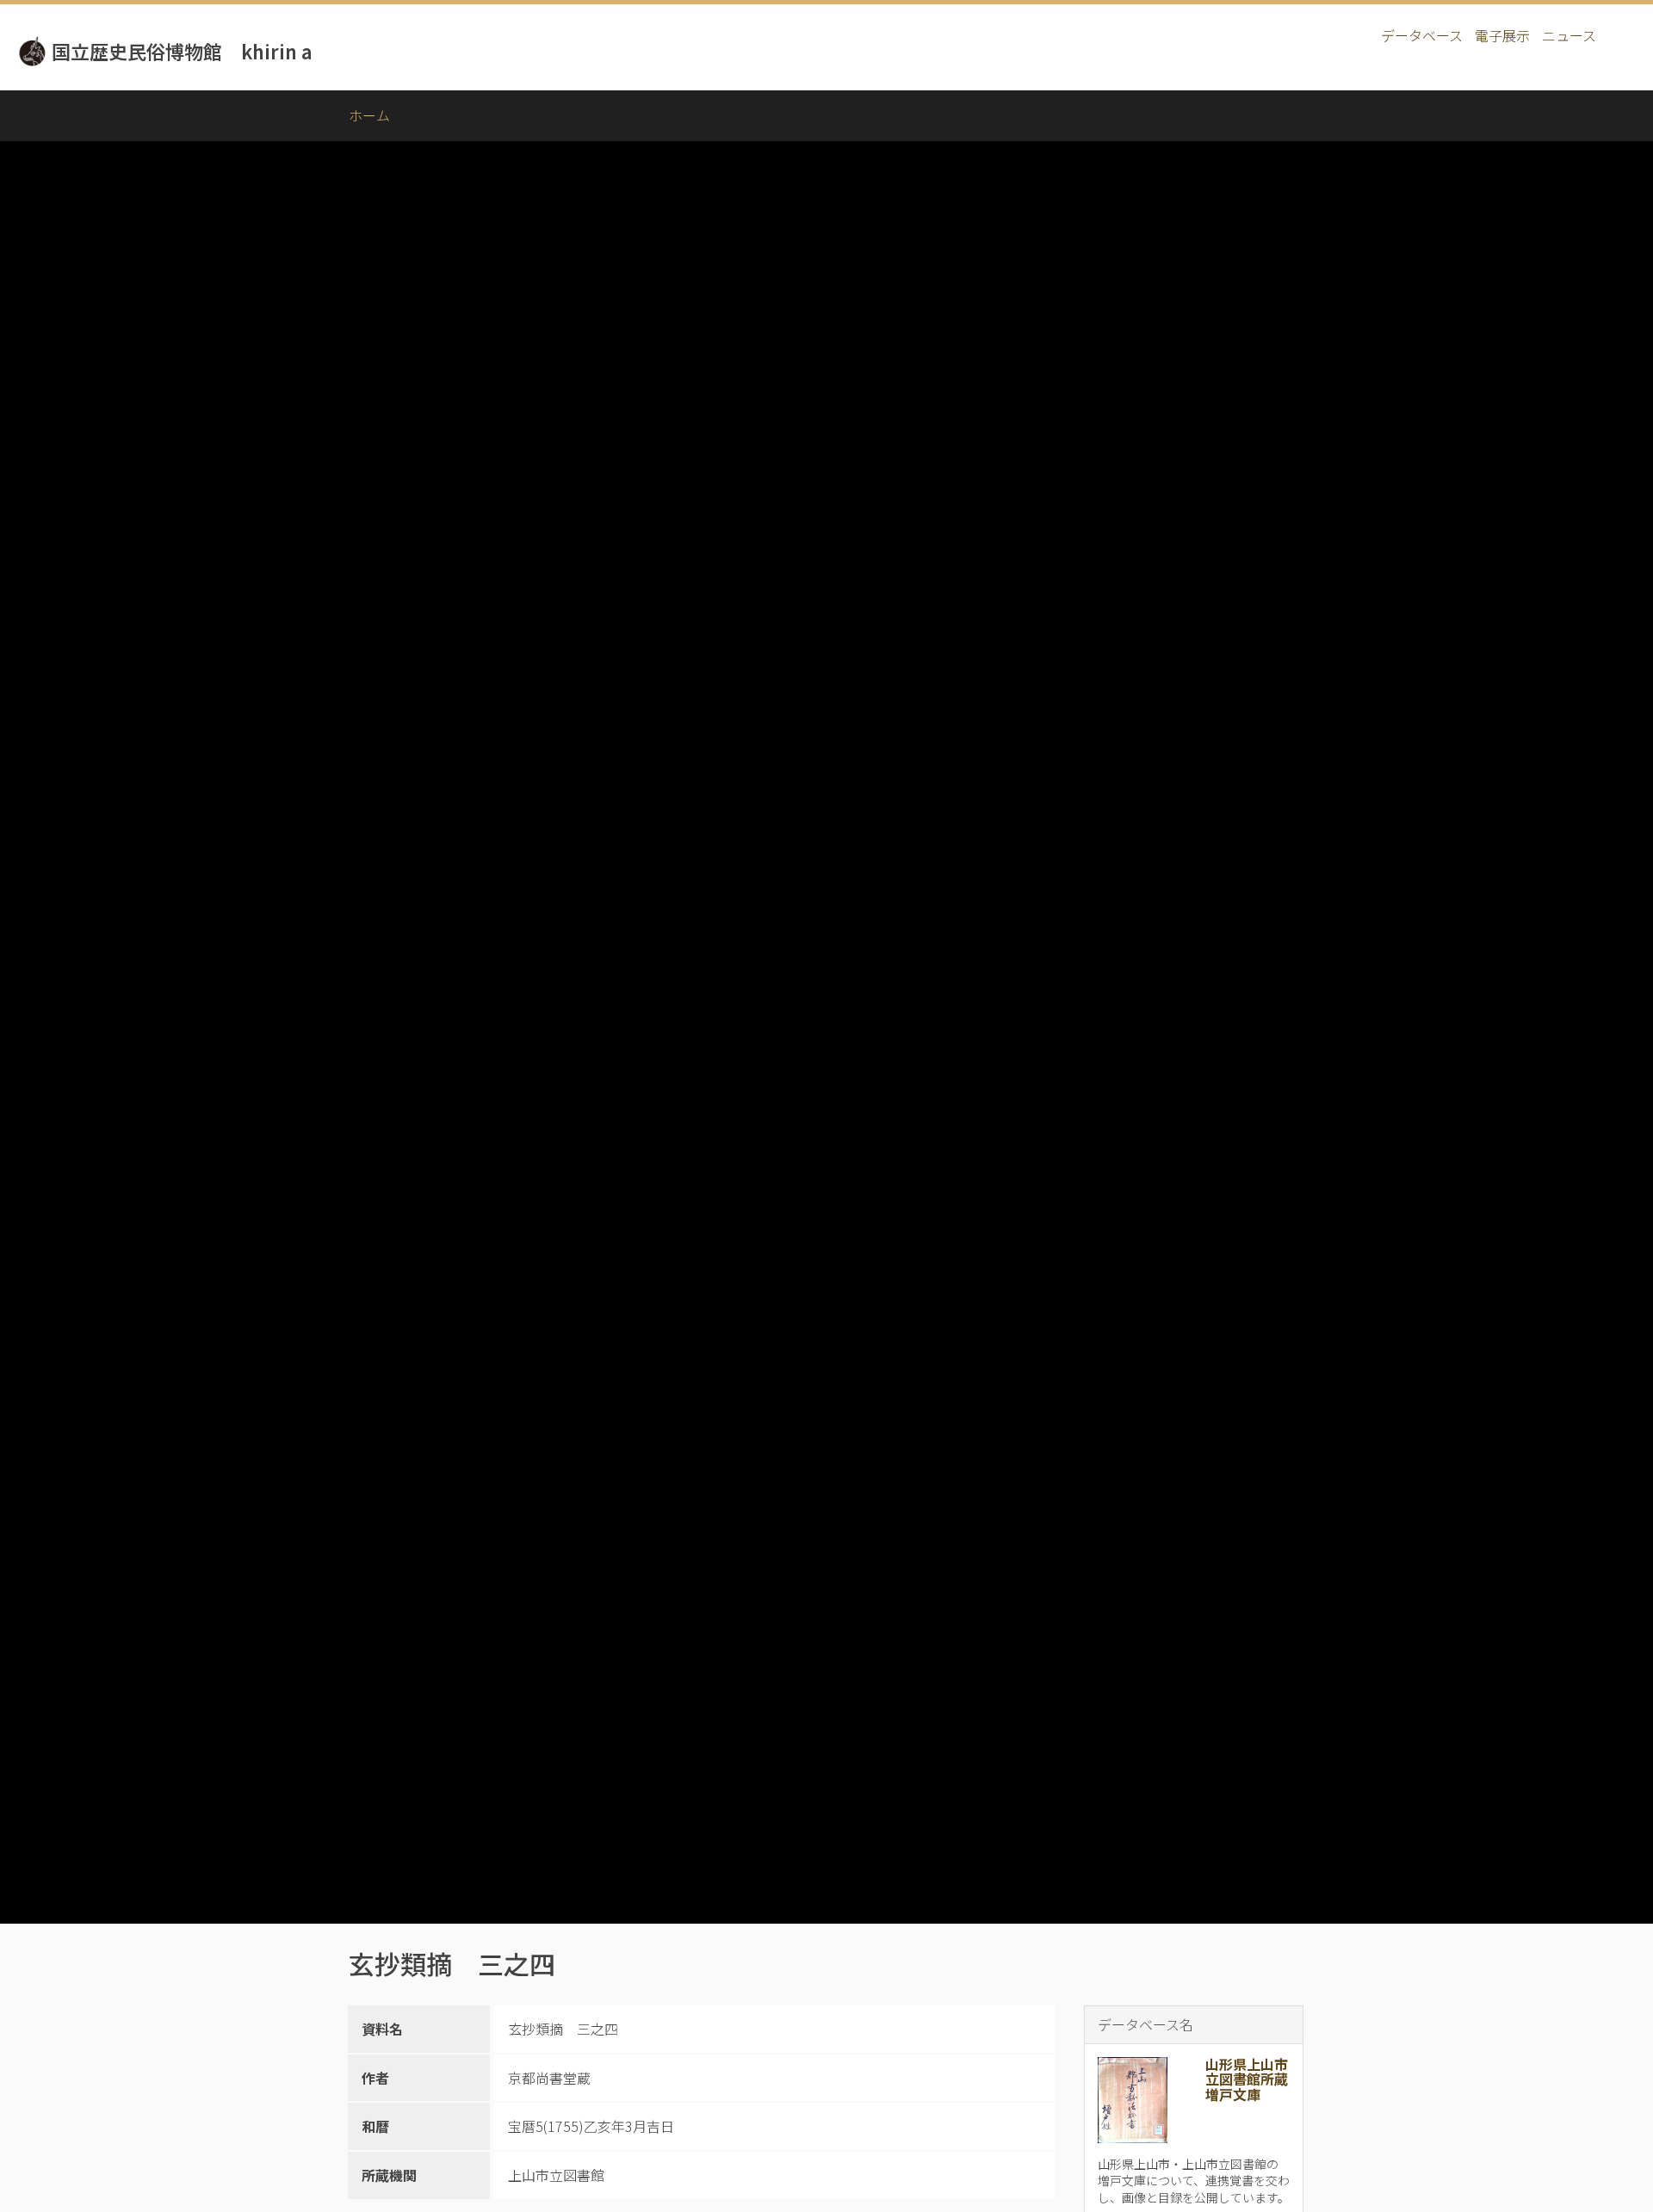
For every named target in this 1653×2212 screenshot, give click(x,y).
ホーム (369, 115)
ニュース (1569, 35)
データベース (1422, 35)
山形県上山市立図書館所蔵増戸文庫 (1247, 2079)
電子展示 (1502, 35)
